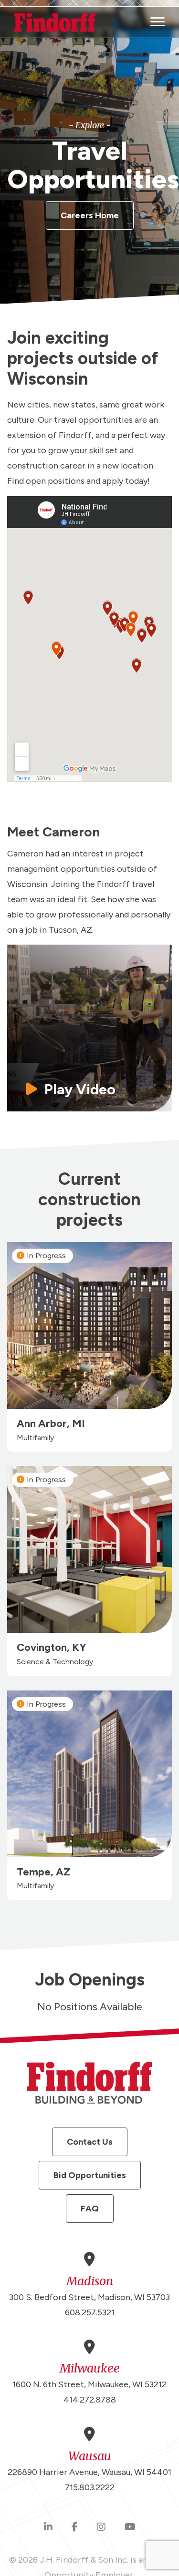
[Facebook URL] (75, 2527)
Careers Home (90, 215)
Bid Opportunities (90, 2175)
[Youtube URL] (130, 2527)
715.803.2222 (90, 2487)
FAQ (90, 2209)
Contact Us (90, 2142)
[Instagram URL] (101, 2527)
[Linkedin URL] (48, 2527)
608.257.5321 (90, 2312)
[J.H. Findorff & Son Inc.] (55, 22)
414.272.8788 (90, 2400)
